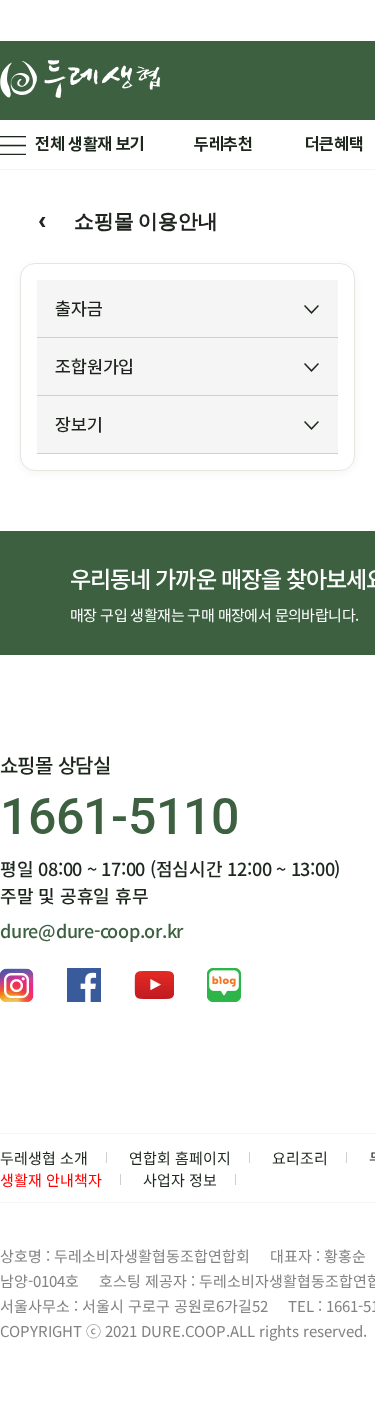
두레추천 (223, 144)
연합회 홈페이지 (180, 1157)
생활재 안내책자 (51, 1179)
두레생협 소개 (44, 1157)
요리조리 (300, 1157)
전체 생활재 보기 (90, 144)
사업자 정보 (180, 1179)
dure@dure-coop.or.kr (91, 930)
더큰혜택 (334, 144)
